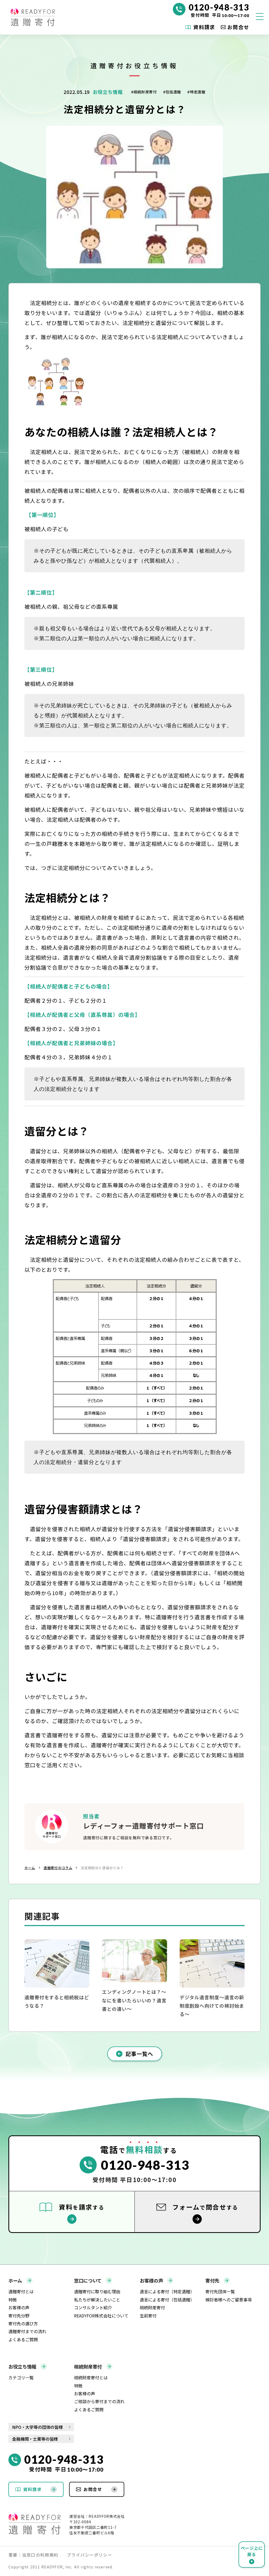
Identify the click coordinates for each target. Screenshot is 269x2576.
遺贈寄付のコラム (58, 1868)
